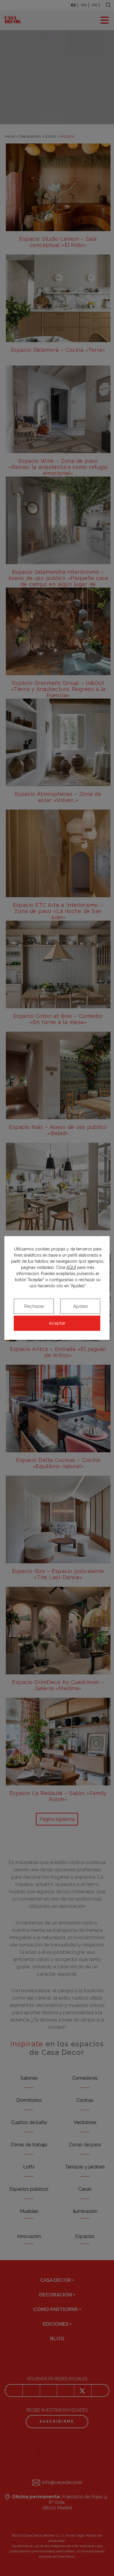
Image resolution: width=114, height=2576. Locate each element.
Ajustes (80, 1306)
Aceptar (57, 1323)
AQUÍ (71, 1267)
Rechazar (34, 1306)
